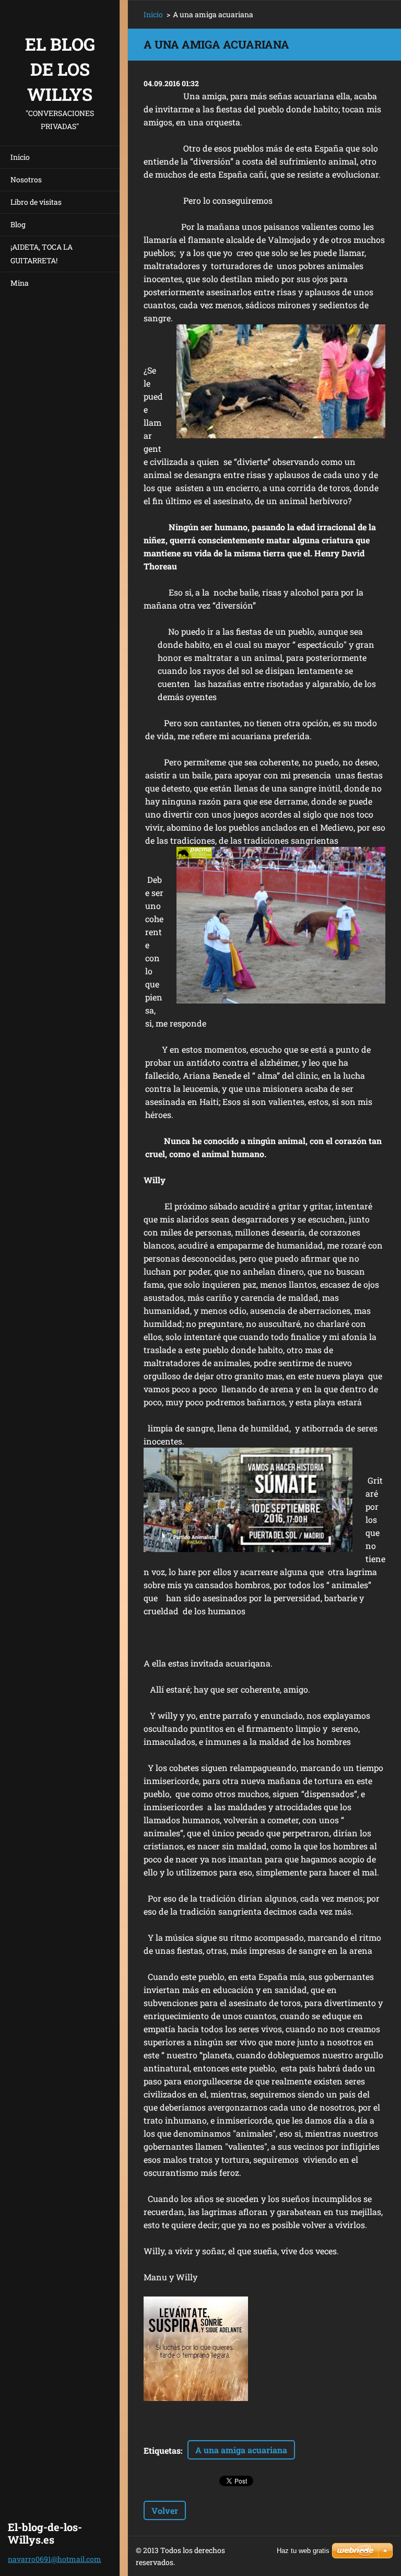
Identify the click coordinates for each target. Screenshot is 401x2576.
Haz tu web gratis (303, 2551)
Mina (20, 283)
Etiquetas (162, 2450)
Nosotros (26, 179)
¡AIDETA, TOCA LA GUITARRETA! (42, 254)
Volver (165, 2510)
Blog (18, 224)
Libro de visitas (36, 202)
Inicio (20, 157)
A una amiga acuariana (241, 2450)
